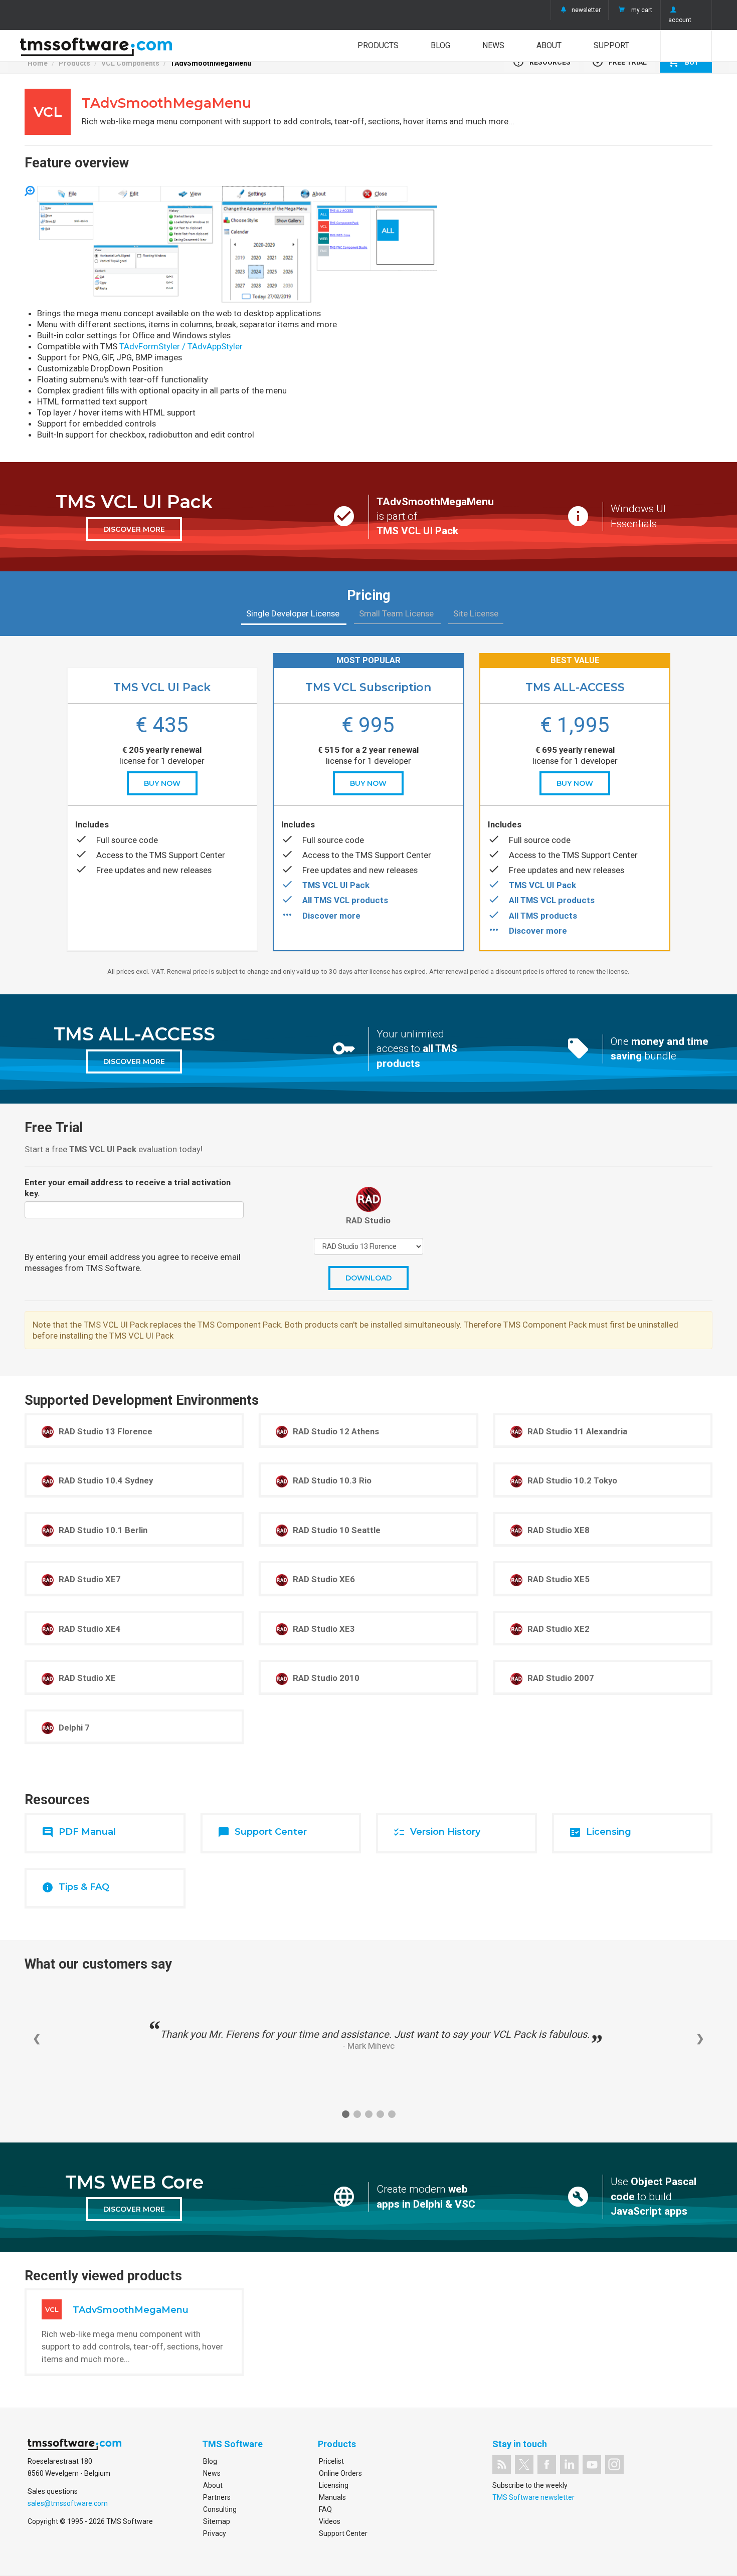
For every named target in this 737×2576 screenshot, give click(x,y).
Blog (440, 45)
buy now (162, 783)
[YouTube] (592, 2464)
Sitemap (217, 2521)
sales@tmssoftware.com (68, 2503)
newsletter (586, 10)
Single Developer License (294, 613)
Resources (541, 62)
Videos (330, 2521)
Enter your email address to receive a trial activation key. (128, 1188)
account (680, 20)
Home (38, 63)
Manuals (332, 2497)
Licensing (334, 2485)
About (549, 45)
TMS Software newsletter (533, 2497)
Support (611, 45)
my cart (642, 10)
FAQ (325, 2509)
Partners (217, 2497)
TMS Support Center (187, 855)
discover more (134, 529)
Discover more (331, 916)
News (493, 45)
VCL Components (130, 63)
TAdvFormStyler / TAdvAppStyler (181, 346)
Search (686, 46)
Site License (476, 613)
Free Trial (619, 62)
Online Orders (340, 2473)
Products (378, 45)
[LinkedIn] (569, 2464)
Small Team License (397, 613)
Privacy (215, 2533)
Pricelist (331, 2461)
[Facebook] (547, 2464)
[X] (524, 2464)
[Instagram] (614, 2464)
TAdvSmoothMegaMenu (211, 63)
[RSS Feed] (502, 2464)
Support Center (343, 2533)
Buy (683, 62)
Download (368, 1278)
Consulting (220, 2509)
